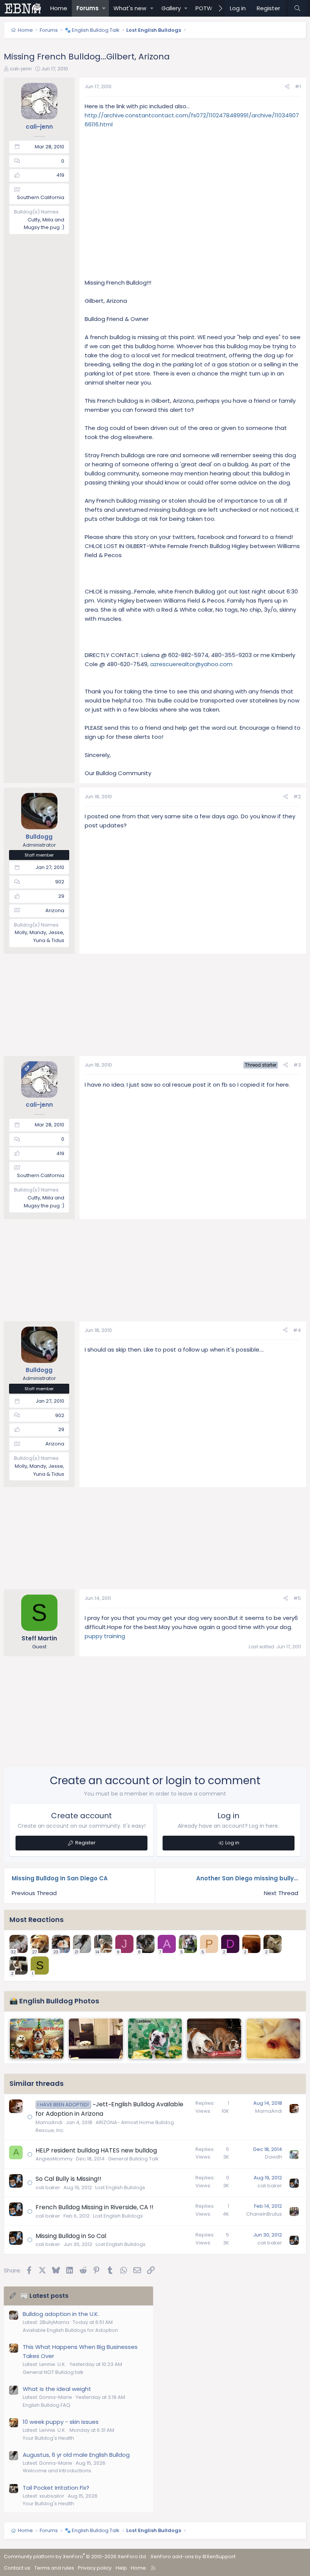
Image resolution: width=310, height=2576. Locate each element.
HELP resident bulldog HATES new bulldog (96, 2150)
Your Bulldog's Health (48, 2438)
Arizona (55, 910)
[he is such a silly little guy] (96, 2039)
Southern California (41, 197)
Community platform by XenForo (75, 2557)
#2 (297, 797)
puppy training (105, 1636)
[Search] (297, 8)
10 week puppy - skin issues (61, 2422)
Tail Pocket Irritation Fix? (56, 2488)
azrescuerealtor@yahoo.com (191, 664)
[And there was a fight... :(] (214, 2039)
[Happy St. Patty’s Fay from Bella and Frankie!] (155, 2039)
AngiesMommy (54, 2159)
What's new (130, 8)
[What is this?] (273, 2039)
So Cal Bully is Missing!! (68, 2179)
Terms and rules (54, 2568)
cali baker (48, 2187)
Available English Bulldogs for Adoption (70, 2330)
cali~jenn (21, 69)
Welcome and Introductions (57, 2471)
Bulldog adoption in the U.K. (61, 2314)
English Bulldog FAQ (46, 2405)
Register (85, 1843)
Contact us (17, 2568)
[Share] (287, 87)
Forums (88, 8)
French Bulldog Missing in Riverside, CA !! (95, 2207)
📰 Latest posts (44, 2296)
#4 (297, 1330)
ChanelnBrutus (264, 2214)
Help (121, 2568)
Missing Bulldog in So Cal (71, 2236)
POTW (204, 8)
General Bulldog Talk (133, 2159)
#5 (297, 1598)
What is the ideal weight (57, 2389)
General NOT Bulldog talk (53, 2372)
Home (59, 8)
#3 (297, 1065)
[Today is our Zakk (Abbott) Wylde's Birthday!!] (37, 2039)
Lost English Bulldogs (120, 2187)
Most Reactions (36, 1920)
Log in (232, 1843)
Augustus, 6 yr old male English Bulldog (76, 2455)
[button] (104, 8)
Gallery (171, 8)
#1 (298, 86)
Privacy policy (95, 2568)
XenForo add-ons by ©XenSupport (193, 2557)
